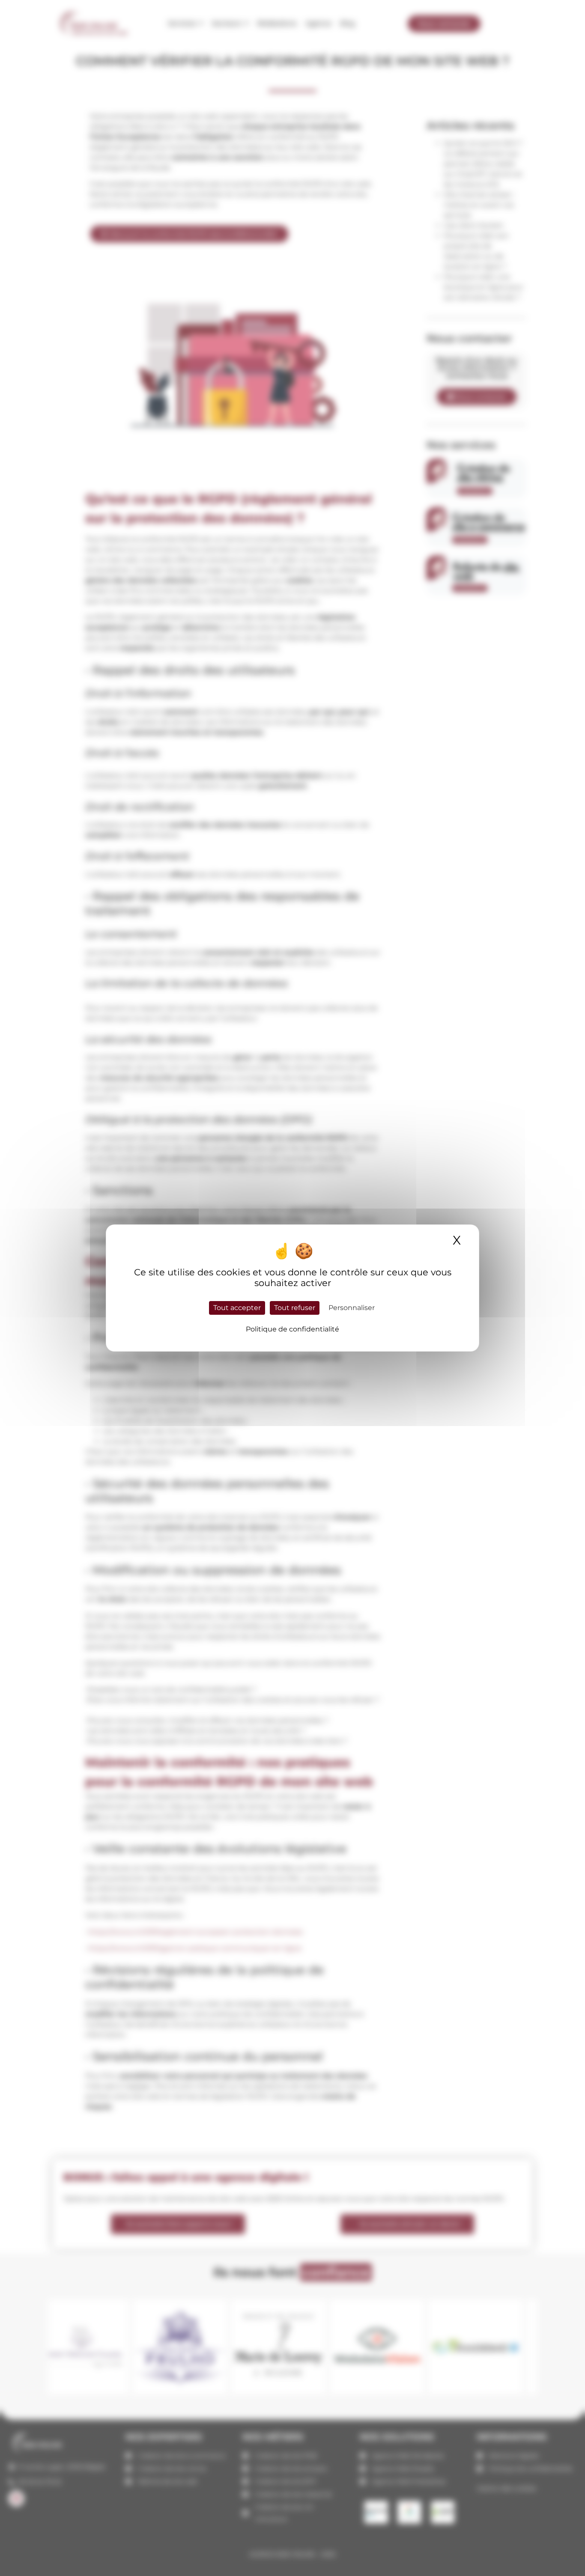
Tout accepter (237, 1308)
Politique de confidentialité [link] (292, 1329)
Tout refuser (295, 1308)
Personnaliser (352, 1308)
